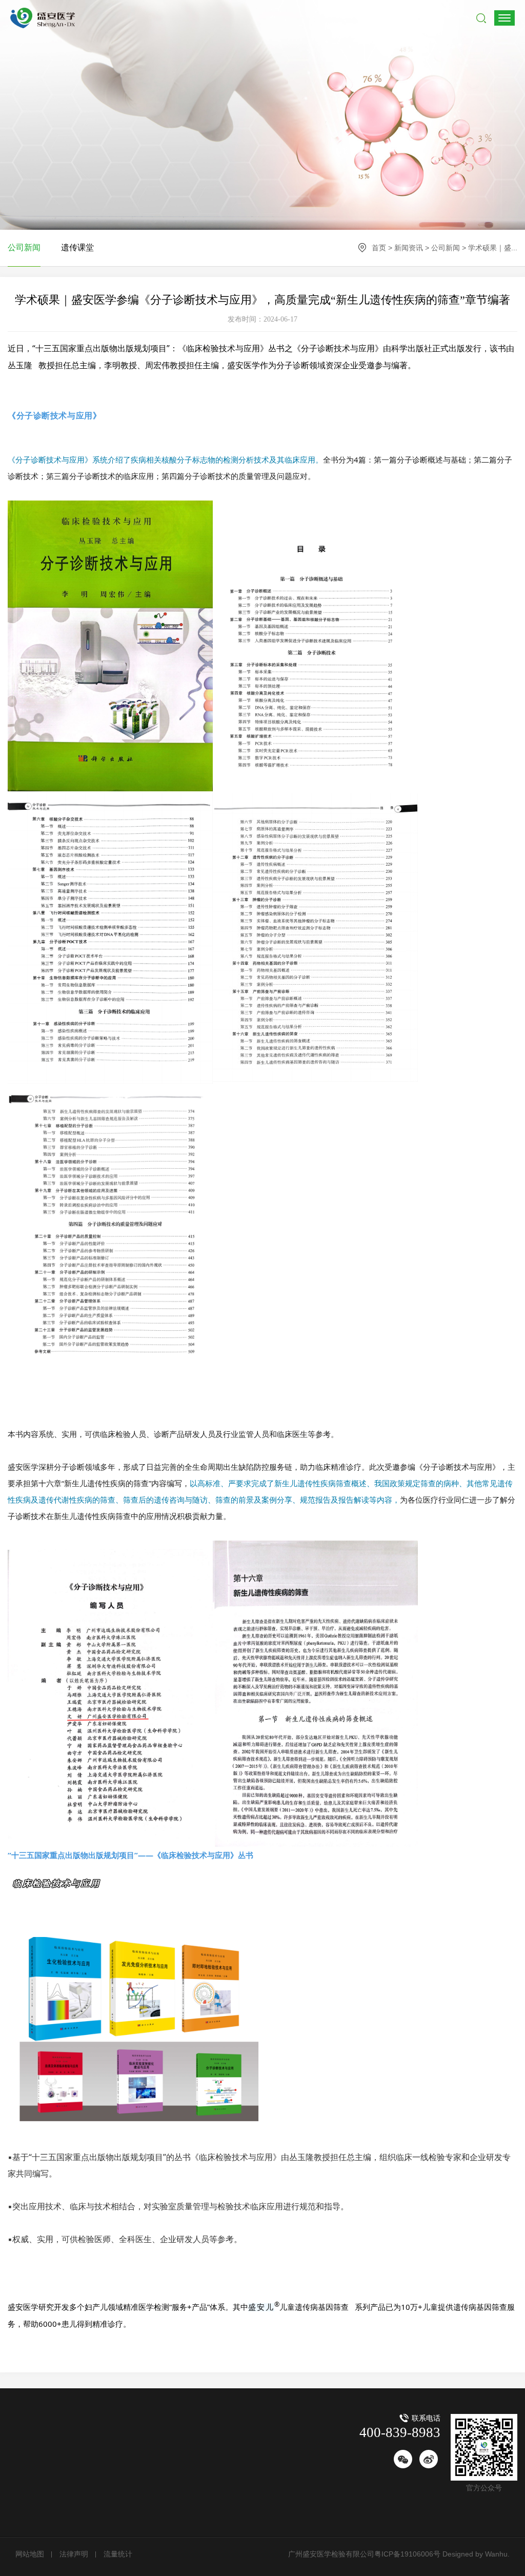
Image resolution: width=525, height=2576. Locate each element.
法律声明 (74, 2554)
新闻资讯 (409, 248)
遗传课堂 (77, 247)
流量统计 (118, 2554)
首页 (379, 248)
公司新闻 (446, 248)
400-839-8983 (400, 2432)
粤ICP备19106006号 (407, 2554)
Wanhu (495, 2554)
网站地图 (30, 2554)
